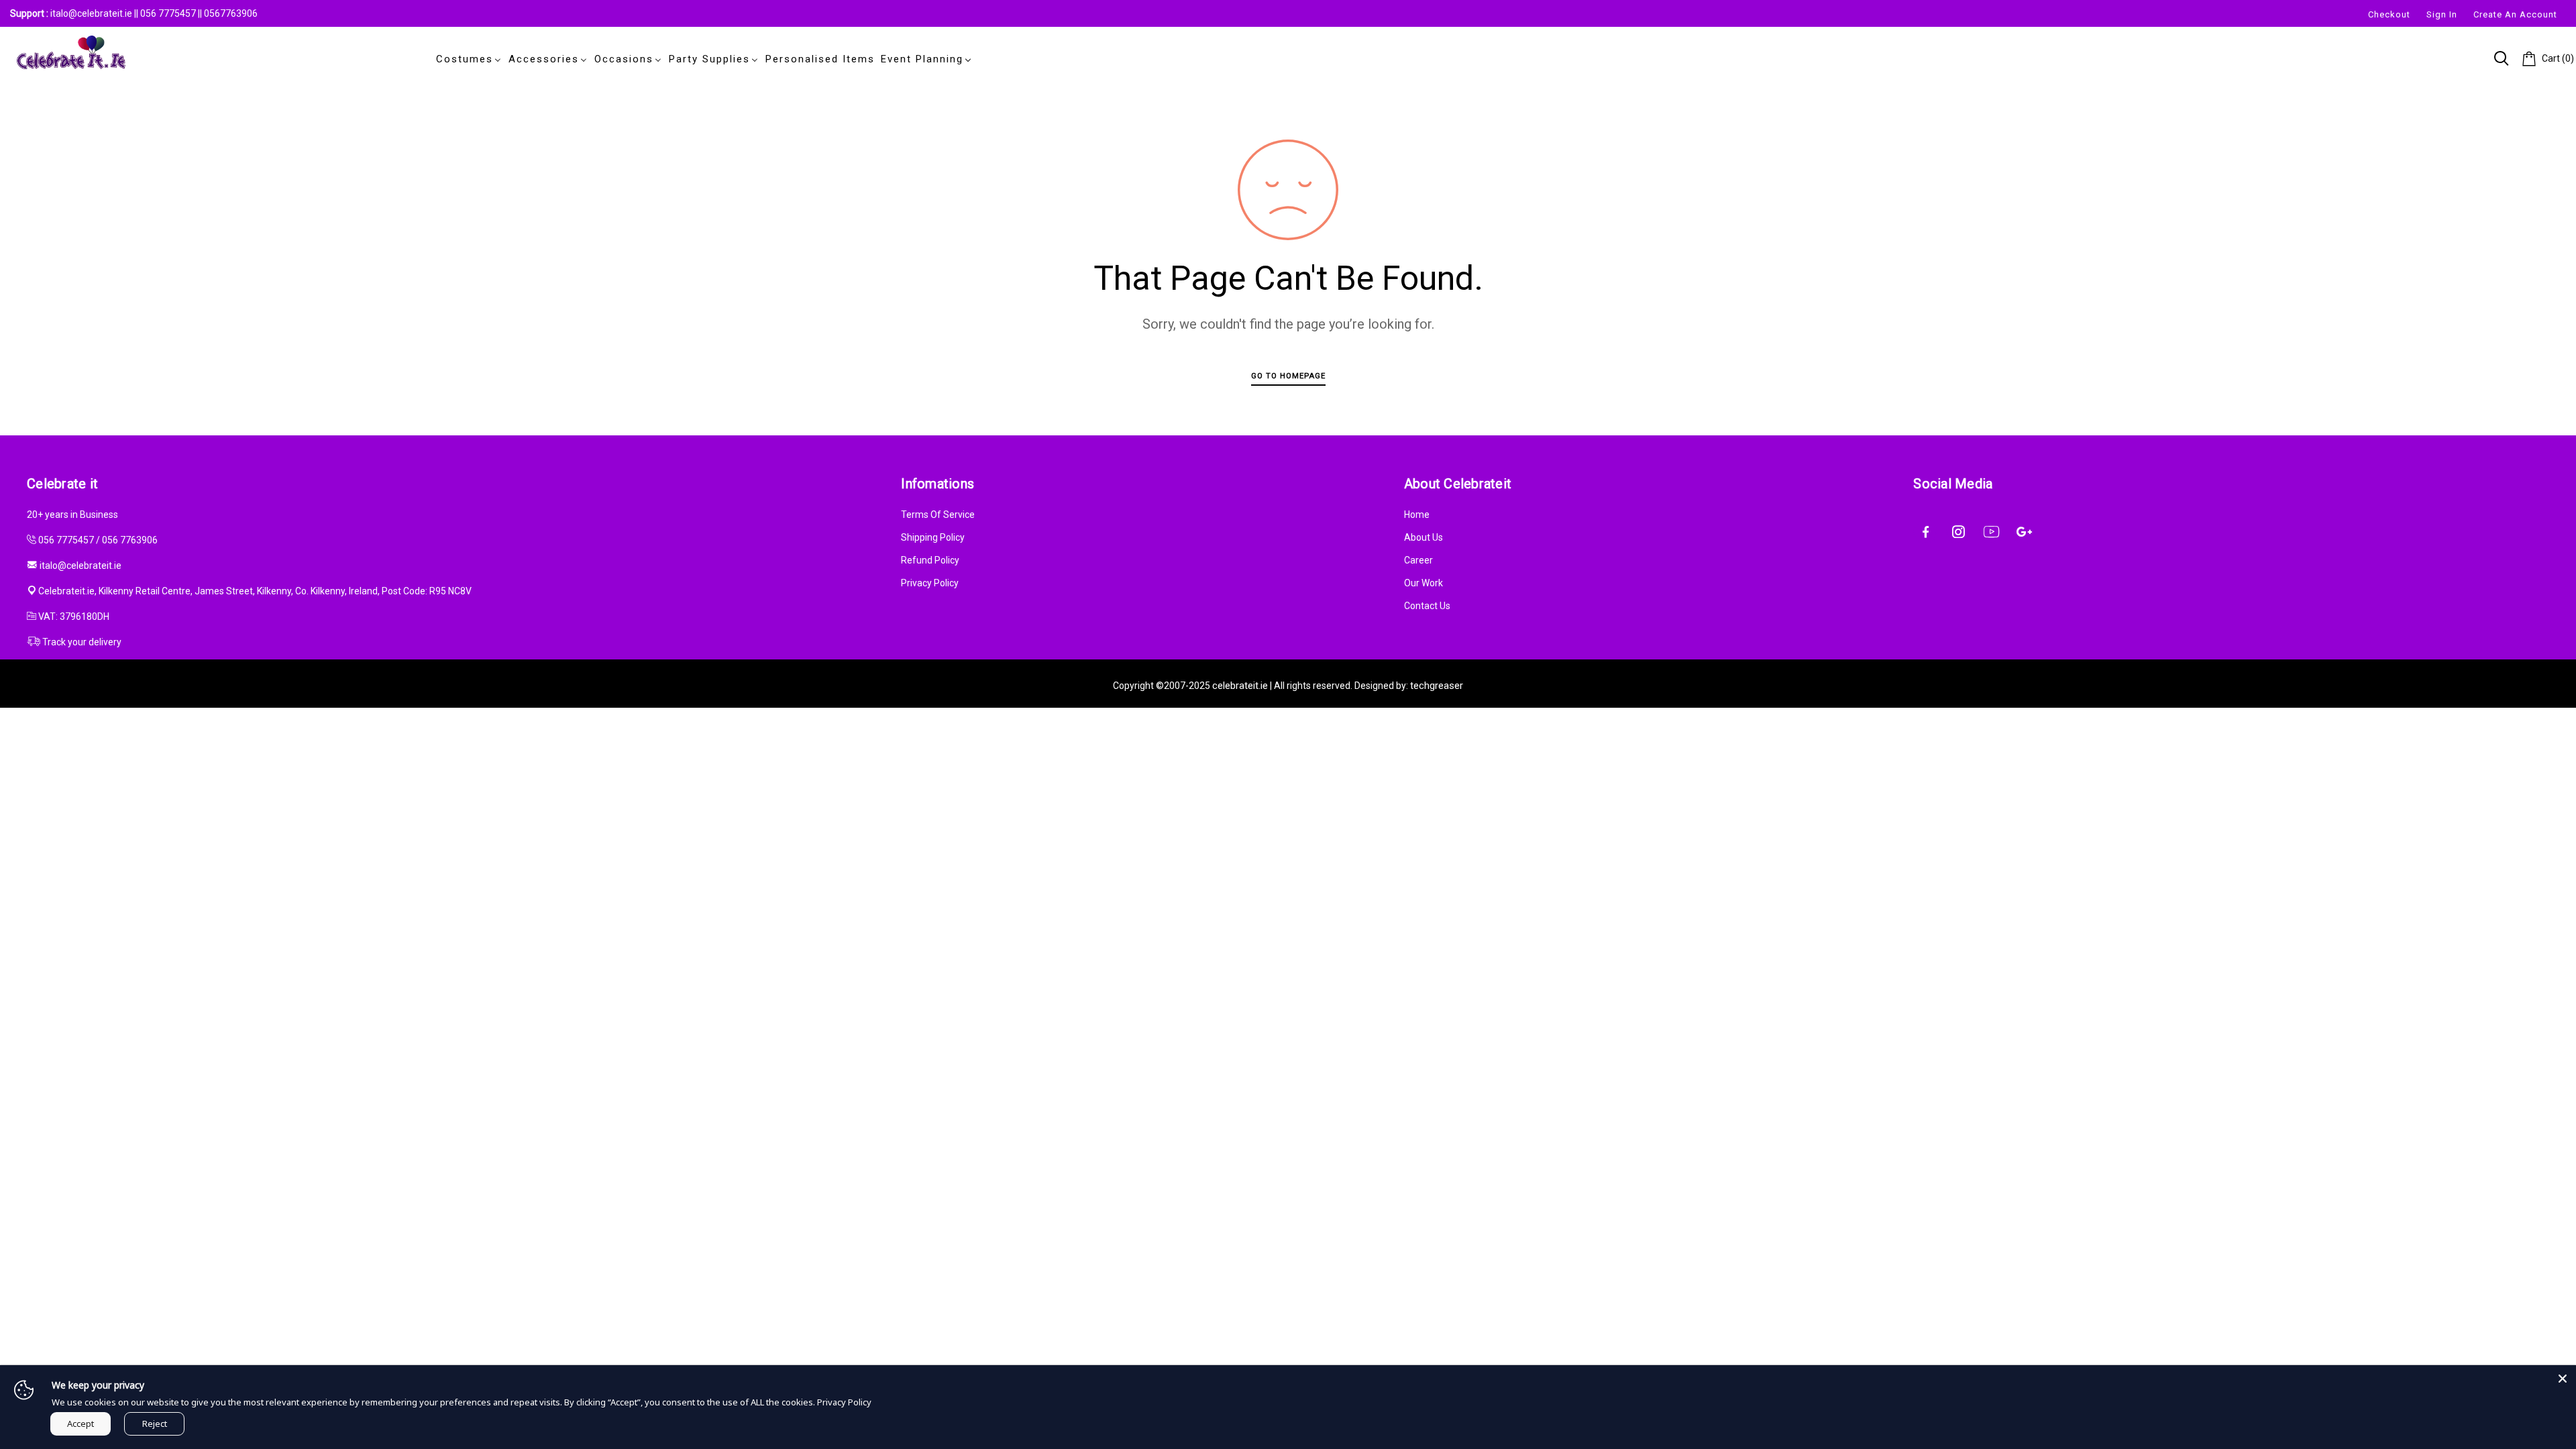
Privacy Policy (930, 583)
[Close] (2563, 1379)
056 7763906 (130, 540)
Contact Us (1427, 606)
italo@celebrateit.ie (91, 13)
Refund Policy (930, 560)
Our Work (1424, 583)
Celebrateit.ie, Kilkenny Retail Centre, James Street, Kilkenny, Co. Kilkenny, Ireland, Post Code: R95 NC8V (255, 591)
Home (1417, 515)
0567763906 (231, 13)
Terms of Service (938, 515)
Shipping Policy (933, 537)
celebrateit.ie (1240, 686)
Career (1418, 560)
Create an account (2515, 14)
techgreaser (1437, 686)
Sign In (2442, 14)
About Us (1424, 537)
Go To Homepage (1288, 376)
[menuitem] (466, 59)
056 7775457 (169, 13)
